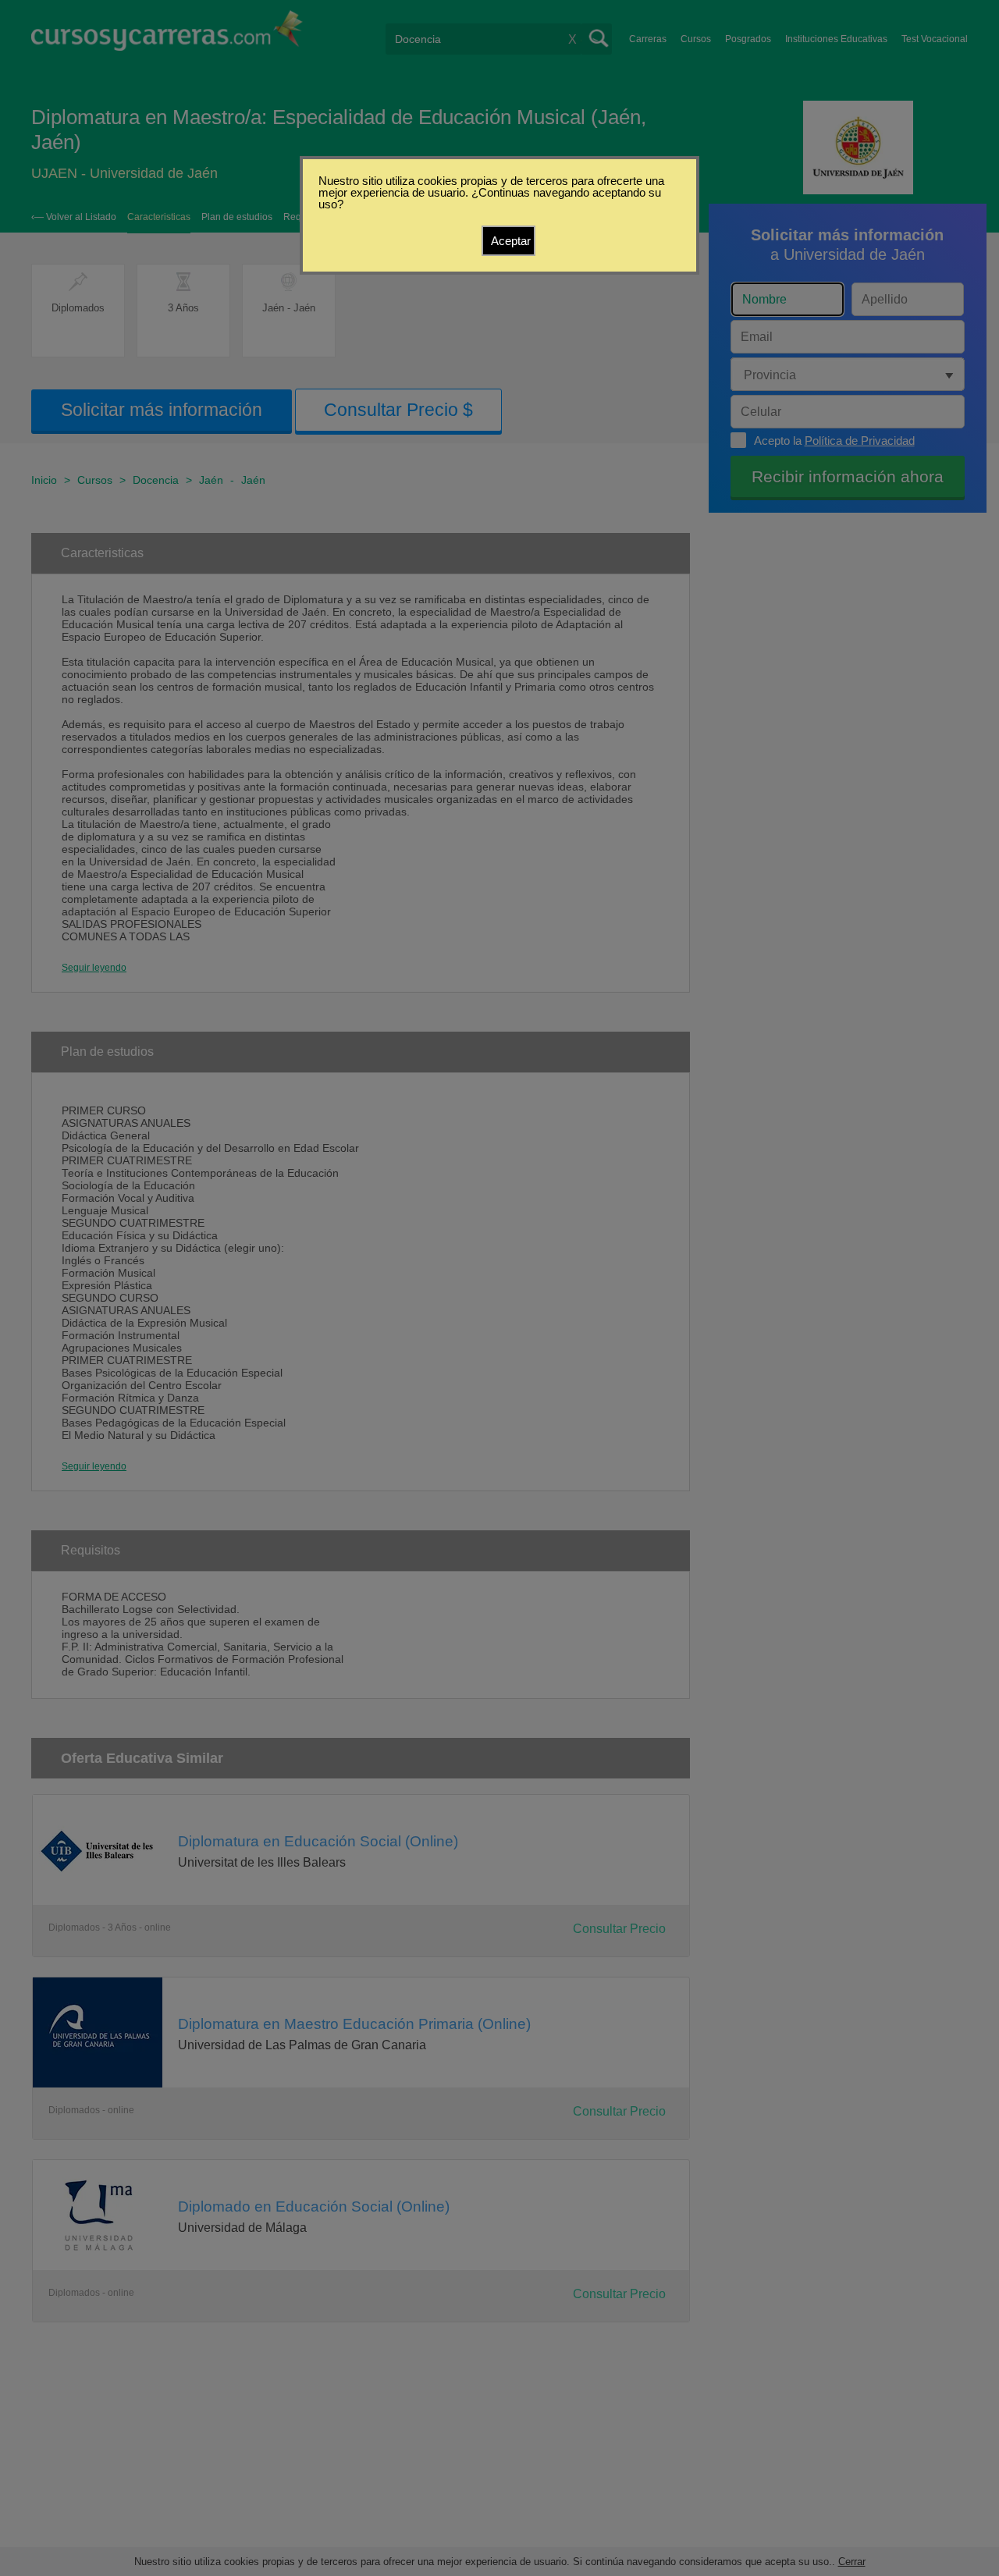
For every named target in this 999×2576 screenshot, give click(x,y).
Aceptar (511, 241)
